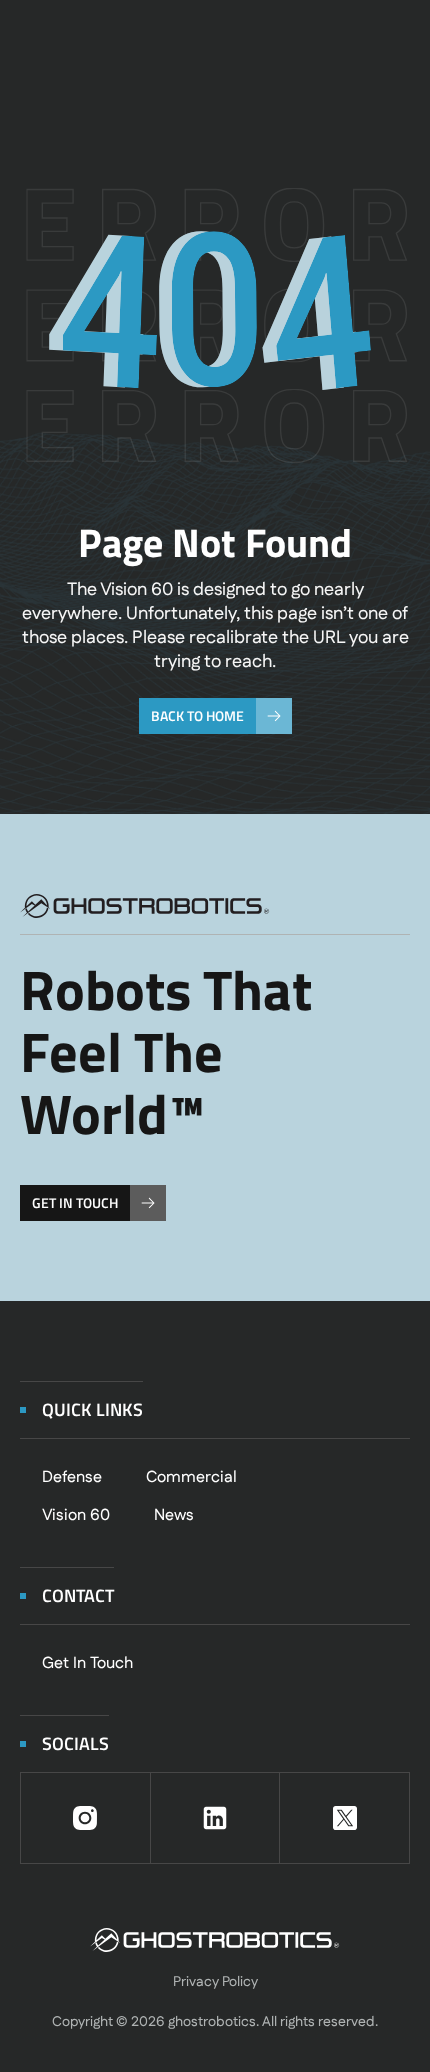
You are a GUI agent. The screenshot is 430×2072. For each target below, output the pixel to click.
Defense (72, 1477)
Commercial (191, 1477)
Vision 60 (76, 1515)
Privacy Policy (215, 1982)
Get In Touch (87, 1663)
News (174, 1515)
